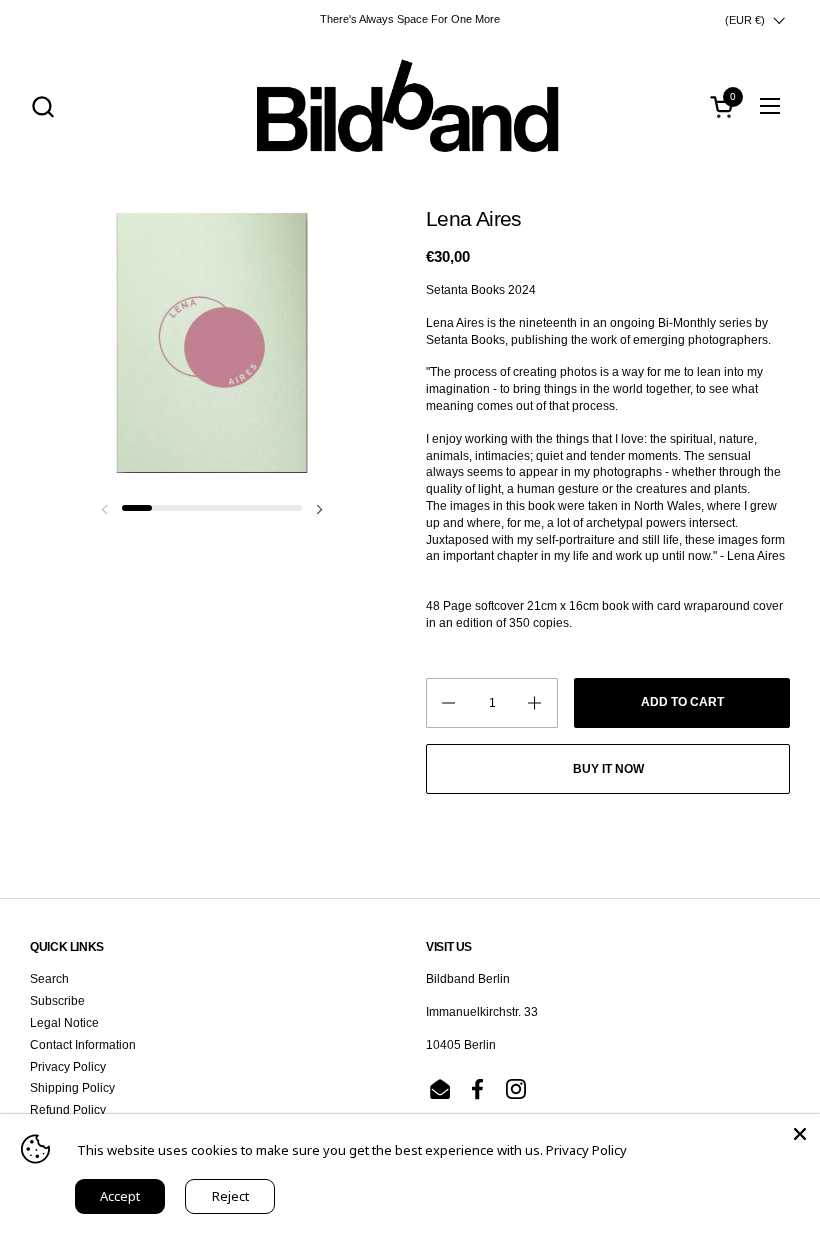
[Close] (800, 1134)
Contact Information (83, 1045)
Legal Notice (64, 1023)
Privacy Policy (68, 1067)
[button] (42, 106)
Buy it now (608, 769)
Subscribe (57, 1001)
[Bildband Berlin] (410, 106)
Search (49, 979)
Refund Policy (68, 1110)
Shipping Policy (72, 1088)
